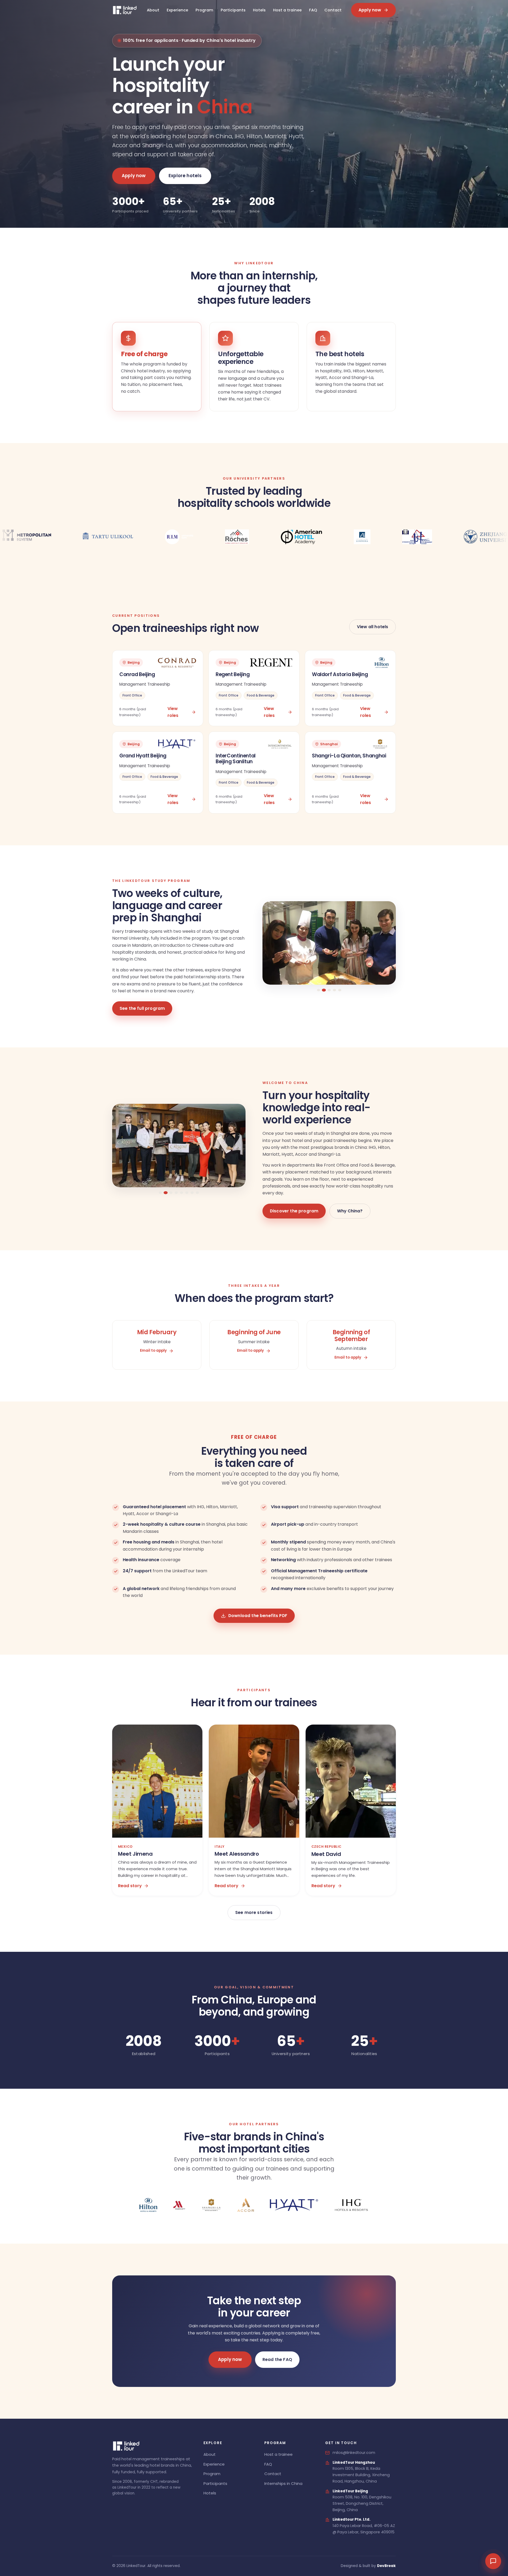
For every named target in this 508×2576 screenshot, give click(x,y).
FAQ (313, 10)
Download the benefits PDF (258, 1616)
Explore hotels (185, 176)
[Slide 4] (335, 990)
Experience (177, 10)
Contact (333, 10)
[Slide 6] (187, 1193)
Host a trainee (287, 10)
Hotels (259, 10)
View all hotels (373, 627)
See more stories (254, 1912)
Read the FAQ (277, 2360)
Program (204, 10)
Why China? (350, 1211)
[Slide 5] (340, 990)
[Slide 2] (324, 990)
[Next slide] (386, 946)
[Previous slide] (272, 946)
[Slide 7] (192, 1193)
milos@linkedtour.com (354, 2453)
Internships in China (283, 2483)
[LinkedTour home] (125, 10)
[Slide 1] (319, 990)
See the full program (142, 1008)
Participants (233, 10)
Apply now (370, 10)
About (153, 10)
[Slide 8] (197, 1193)
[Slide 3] (329, 990)
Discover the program (294, 1211)
